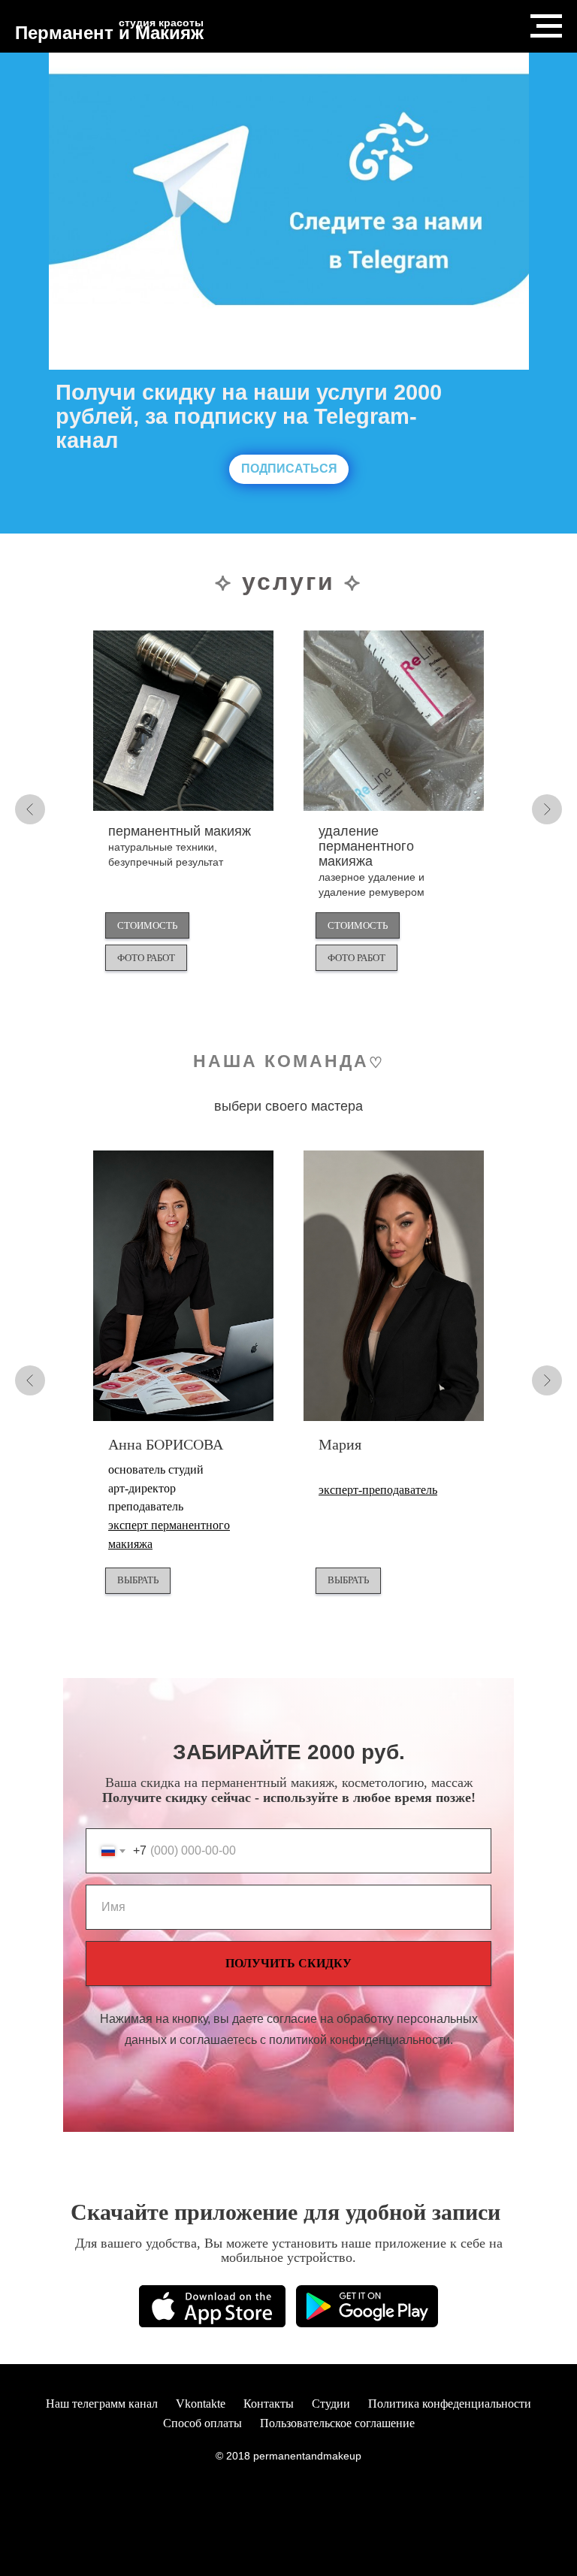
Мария (340, 1444)
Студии (331, 2404)
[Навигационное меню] (546, 26)
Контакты (269, 2404)
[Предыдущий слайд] (30, 809)
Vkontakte (201, 2404)
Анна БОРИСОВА (166, 1444)
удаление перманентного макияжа (372, 860)
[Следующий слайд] (547, 809)
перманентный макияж (180, 846)
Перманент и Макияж (109, 33)
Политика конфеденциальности (450, 2404)
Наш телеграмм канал (102, 2404)
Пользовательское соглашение (337, 2423)
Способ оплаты (202, 2423)
